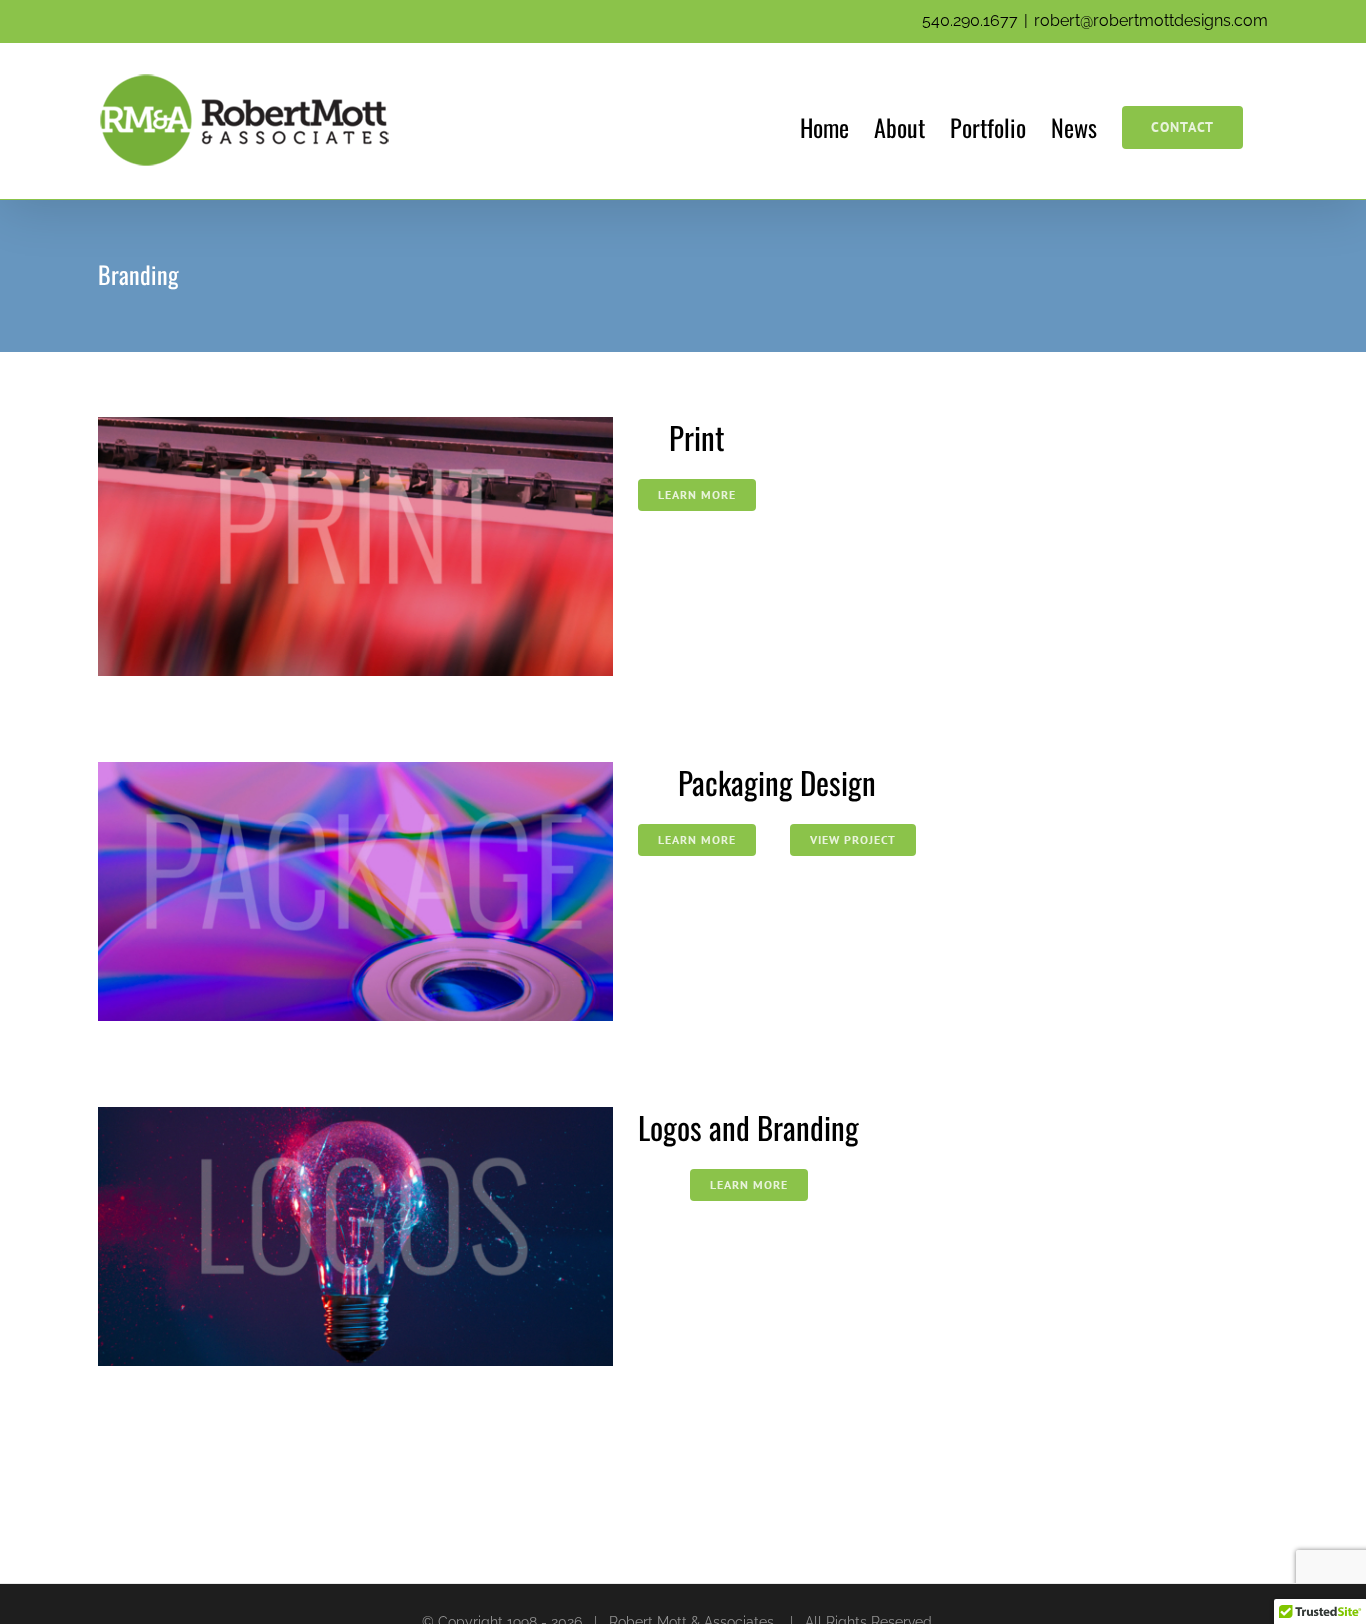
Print (697, 437)
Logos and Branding (748, 1127)
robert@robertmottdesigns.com (1151, 20)
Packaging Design (777, 782)
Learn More (697, 494)
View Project (853, 839)
